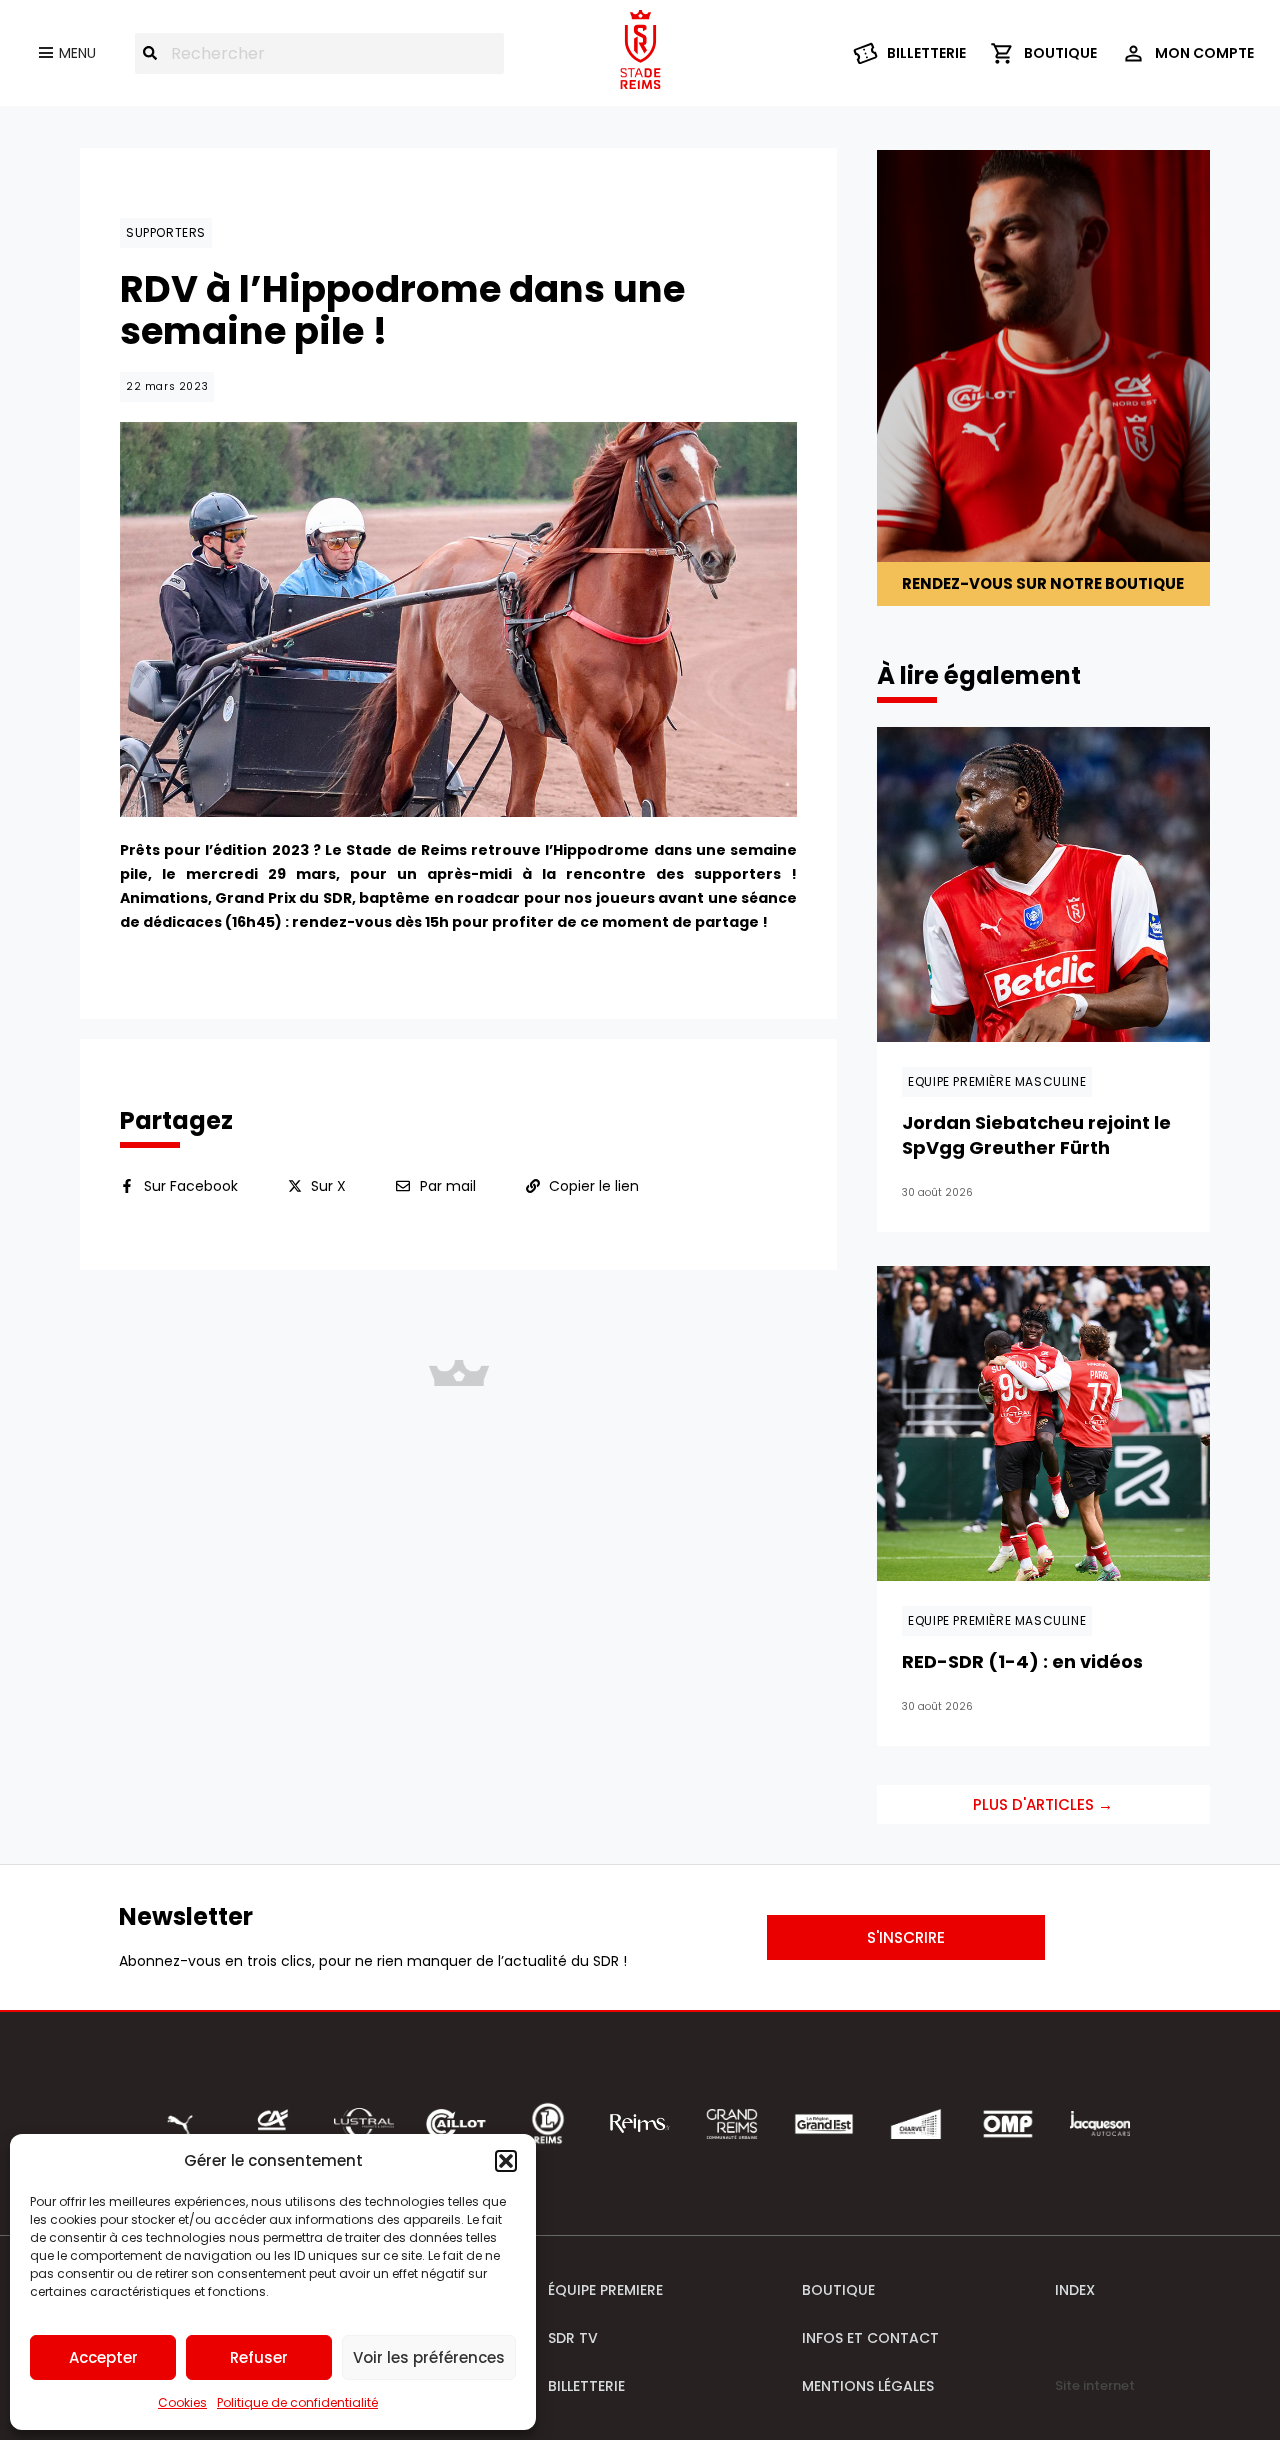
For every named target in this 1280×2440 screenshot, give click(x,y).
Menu (77, 53)
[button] (506, 2161)
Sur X (328, 1186)
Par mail (448, 1186)
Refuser (259, 2357)
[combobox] (319, 53)
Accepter (103, 2357)
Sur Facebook (191, 1186)
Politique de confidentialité (297, 2402)
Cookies (182, 2402)
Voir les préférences (429, 2357)
